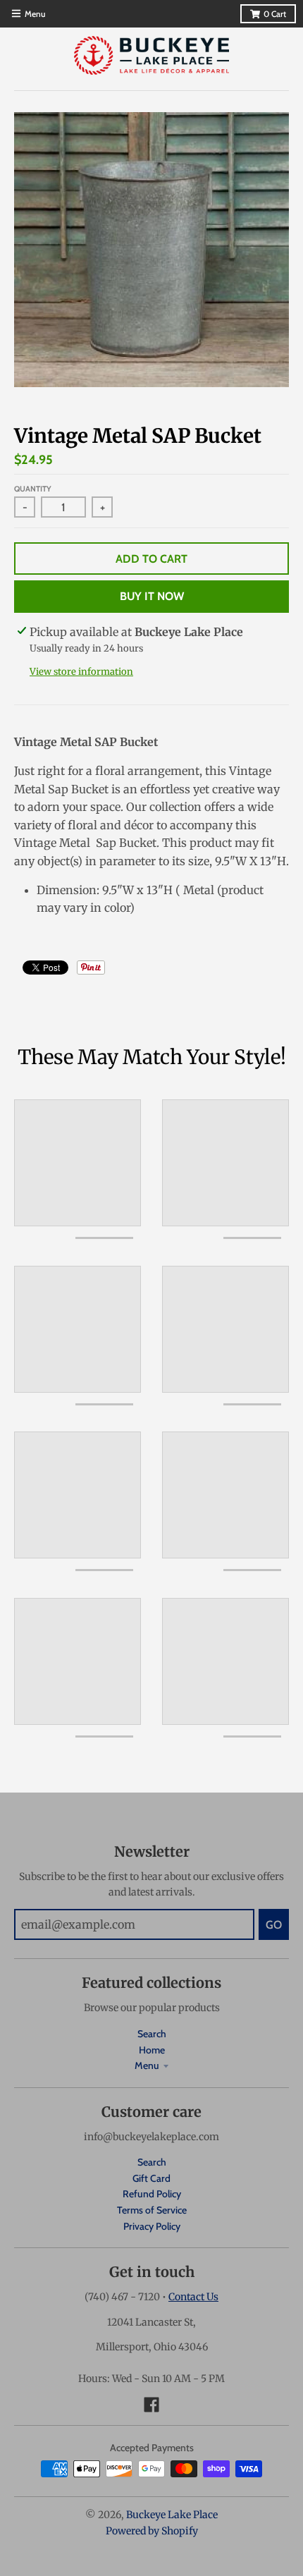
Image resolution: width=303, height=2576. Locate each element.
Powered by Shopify (152, 2531)
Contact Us (193, 2297)
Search (152, 2034)
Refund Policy (152, 2194)
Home (152, 2050)
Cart (275, 14)
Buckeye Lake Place (172, 2515)
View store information (81, 672)
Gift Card (151, 2178)
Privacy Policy (152, 2226)
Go (274, 1925)
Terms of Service (152, 2210)
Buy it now (152, 596)
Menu (147, 2065)
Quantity (33, 489)
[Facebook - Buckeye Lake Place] (151, 2405)
